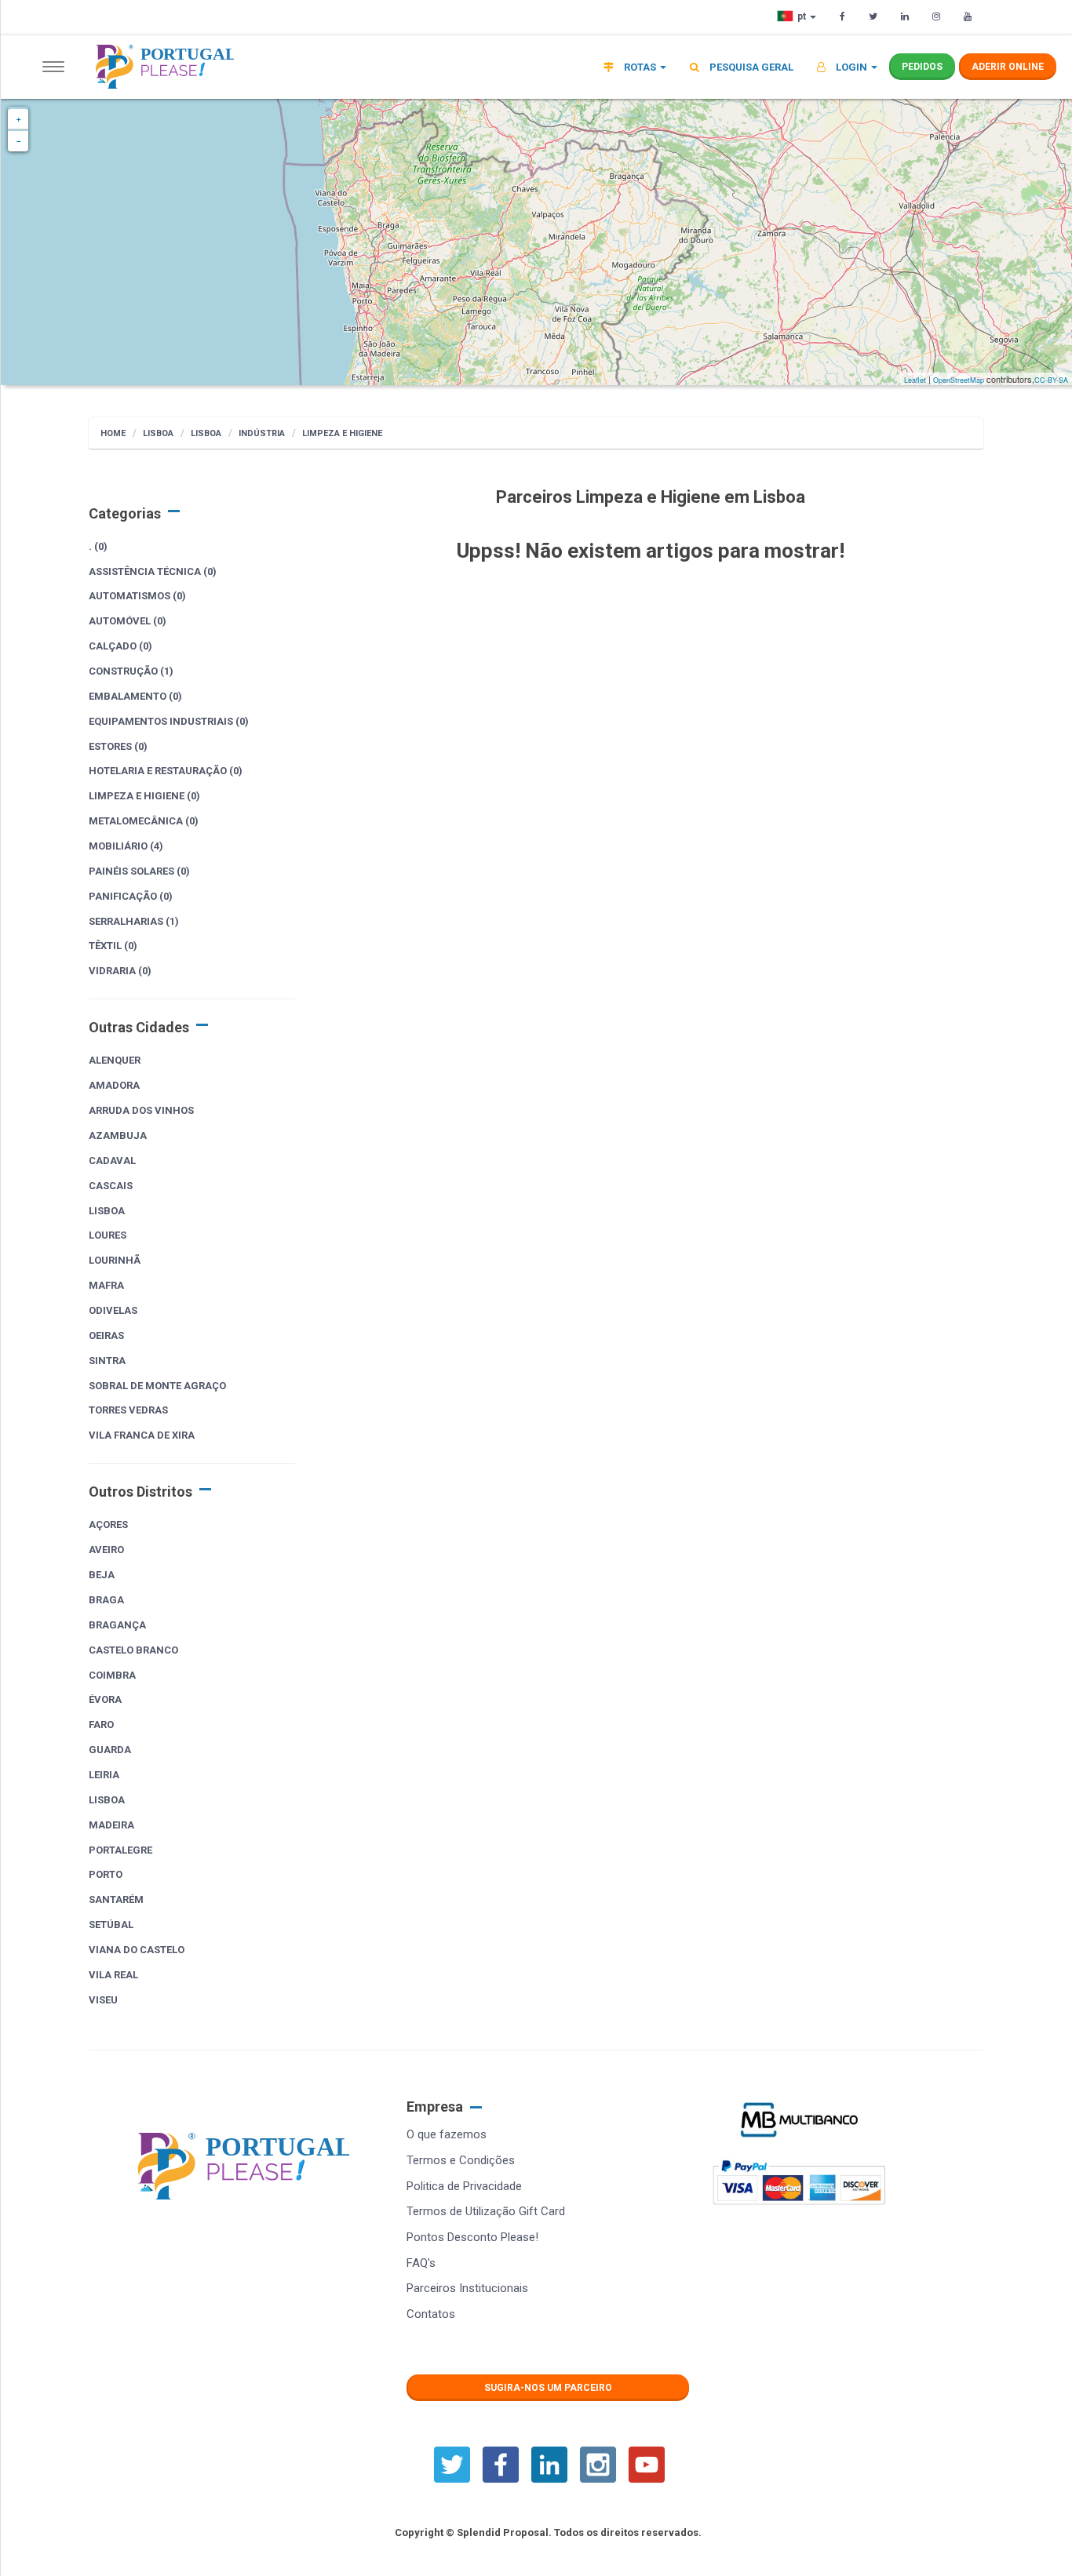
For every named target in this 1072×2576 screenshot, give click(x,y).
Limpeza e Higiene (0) (144, 796)
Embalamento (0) (135, 696)
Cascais (111, 1186)
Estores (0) (118, 746)
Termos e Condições (461, 2160)
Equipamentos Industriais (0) (169, 721)
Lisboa (158, 433)
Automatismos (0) (137, 596)
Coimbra (112, 1675)
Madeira (111, 1825)
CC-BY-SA (1051, 380)
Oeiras (106, 1335)
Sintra (107, 1361)
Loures (108, 1235)
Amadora (114, 1085)
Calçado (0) (120, 646)
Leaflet (915, 380)
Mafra (106, 1285)
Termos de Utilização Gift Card (486, 2211)
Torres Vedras (128, 1410)
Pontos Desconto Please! (472, 2237)
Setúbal (111, 1925)
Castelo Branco (133, 1650)
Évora (105, 1699)
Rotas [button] (640, 67)
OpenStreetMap (959, 380)
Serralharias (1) (134, 921)
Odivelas (113, 1310)
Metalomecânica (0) (144, 821)
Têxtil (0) (113, 946)
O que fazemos (447, 2134)
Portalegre (120, 1850)
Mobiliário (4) (126, 846)
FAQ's (421, 2263)
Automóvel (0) (128, 621)
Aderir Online (1008, 67)
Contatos (431, 2314)
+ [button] (18, 119)
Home (113, 433)
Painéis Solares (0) (139, 871)
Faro (101, 1725)
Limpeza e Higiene (342, 433)
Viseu (103, 2000)
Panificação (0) (131, 896)
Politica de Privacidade (464, 2186)
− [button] (18, 141)
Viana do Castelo (137, 1950)
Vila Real (113, 1975)
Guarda (110, 1750)
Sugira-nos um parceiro (548, 2388)
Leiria (104, 1775)
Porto (106, 1874)
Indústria (262, 433)
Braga (106, 1600)
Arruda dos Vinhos (141, 1110)
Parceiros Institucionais (467, 2288)
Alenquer (115, 1060)
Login (851, 67)
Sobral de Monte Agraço (157, 1386)
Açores (108, 1524)
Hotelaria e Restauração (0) (166, 771)
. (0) (98, 546)
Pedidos (922, 67)
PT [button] (803, 16)
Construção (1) (131, 671)
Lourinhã (115, 1260)
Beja (102, 1575)
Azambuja (118, 1135)
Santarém (116, 1899)
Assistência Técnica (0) (153, 571)
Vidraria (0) (120, 971)
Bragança (117, 1625)
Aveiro (106, 1550)
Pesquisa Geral (750, 67)
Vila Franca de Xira (142, 1435)
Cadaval (112, 1161)
